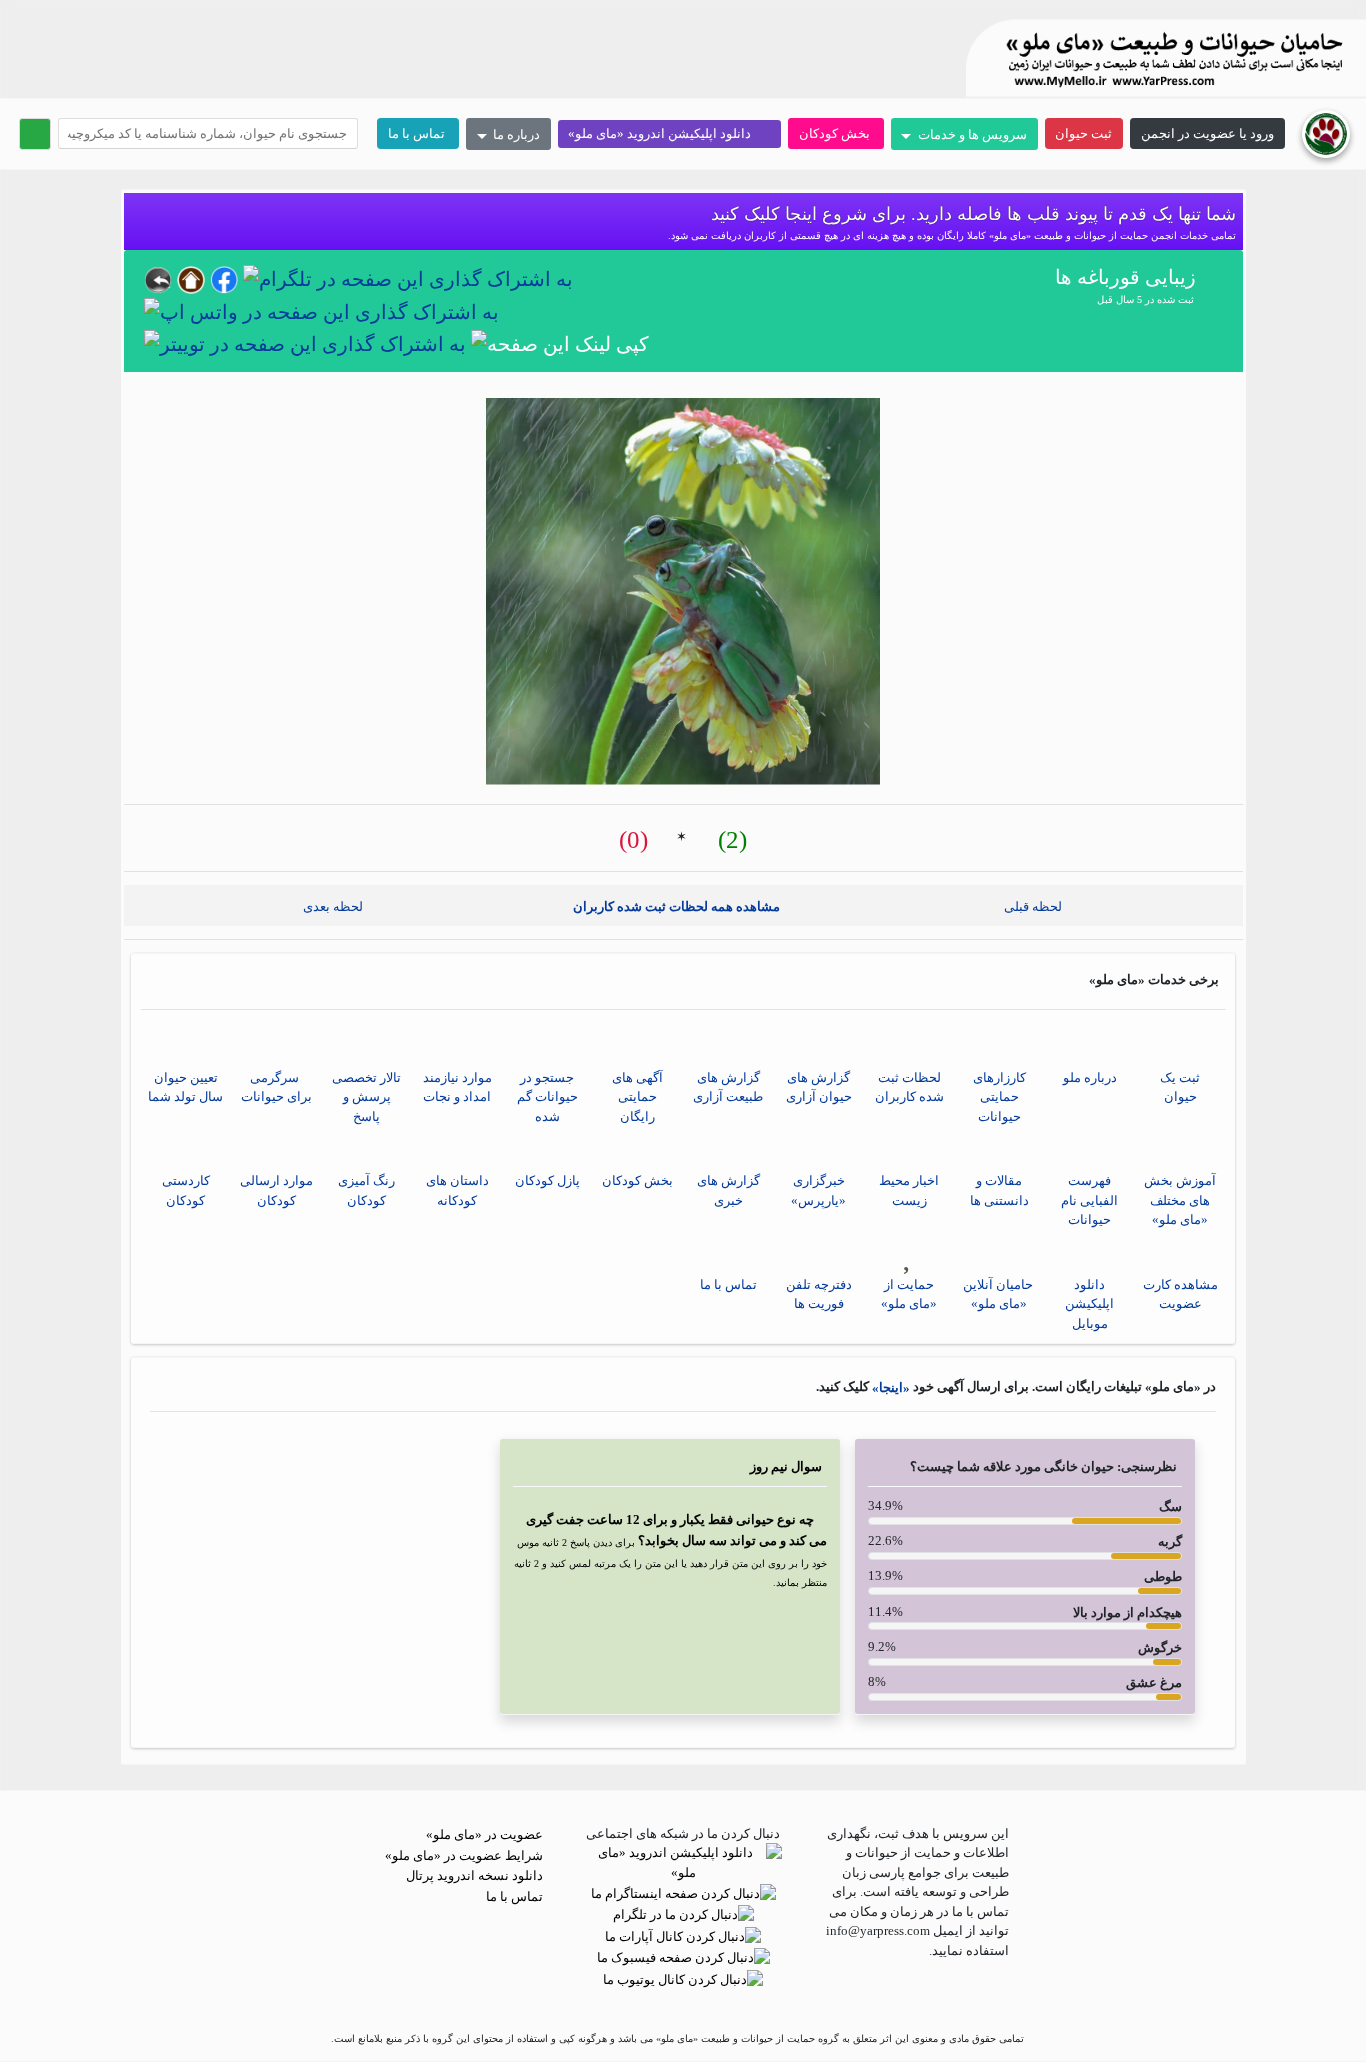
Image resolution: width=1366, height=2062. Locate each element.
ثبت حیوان (1083, 133)
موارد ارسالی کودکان (276, 1190)
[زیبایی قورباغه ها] (683, 591)
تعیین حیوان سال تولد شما (185, 1087)
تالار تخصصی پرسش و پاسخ (366, 1097)
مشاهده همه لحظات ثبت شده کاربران (678, 905)
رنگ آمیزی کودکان (366, 1190)
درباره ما (515, 134)
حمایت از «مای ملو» (909, 1294)
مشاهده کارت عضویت (1180, 1294)
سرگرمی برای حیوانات (276, 1087)
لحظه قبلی (1037, 905)
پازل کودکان (547, 1180)
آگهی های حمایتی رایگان (637, 1097)
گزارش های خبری (728, 1190)
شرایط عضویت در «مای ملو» (465, 1855)
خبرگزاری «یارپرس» (818, 1190)
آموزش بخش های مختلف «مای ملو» (1180, 1200)
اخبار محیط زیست (909, 1190)
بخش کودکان (836, 133)
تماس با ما (418, 133)
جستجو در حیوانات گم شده (547, 1097)
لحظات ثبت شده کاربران (909, 1087)
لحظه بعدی (328, 905)
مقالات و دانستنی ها (999, 1190)
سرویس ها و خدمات (970, 134)
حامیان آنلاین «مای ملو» (999, 1294)
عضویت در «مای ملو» (486, 1834)
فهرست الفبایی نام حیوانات (1089, 1200)
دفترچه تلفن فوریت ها (819, 1294)
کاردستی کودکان (186, 1190)
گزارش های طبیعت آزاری (728, 1087)
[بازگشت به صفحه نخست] (1326, 132)
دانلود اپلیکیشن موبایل (1089, 1304)
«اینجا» (889, 1387)
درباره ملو (1090, 1077)
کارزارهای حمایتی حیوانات (999, 1097)
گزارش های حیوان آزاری (819, 1087)
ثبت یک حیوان (1180, 1087)
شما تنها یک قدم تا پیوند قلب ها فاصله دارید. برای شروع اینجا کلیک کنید (971, 214)
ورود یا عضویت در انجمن (1207, 133)
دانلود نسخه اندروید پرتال (476, 1875)
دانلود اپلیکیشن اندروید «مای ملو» (664, 133)
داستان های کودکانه (457, 1190)
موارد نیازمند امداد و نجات (457, 1087)
